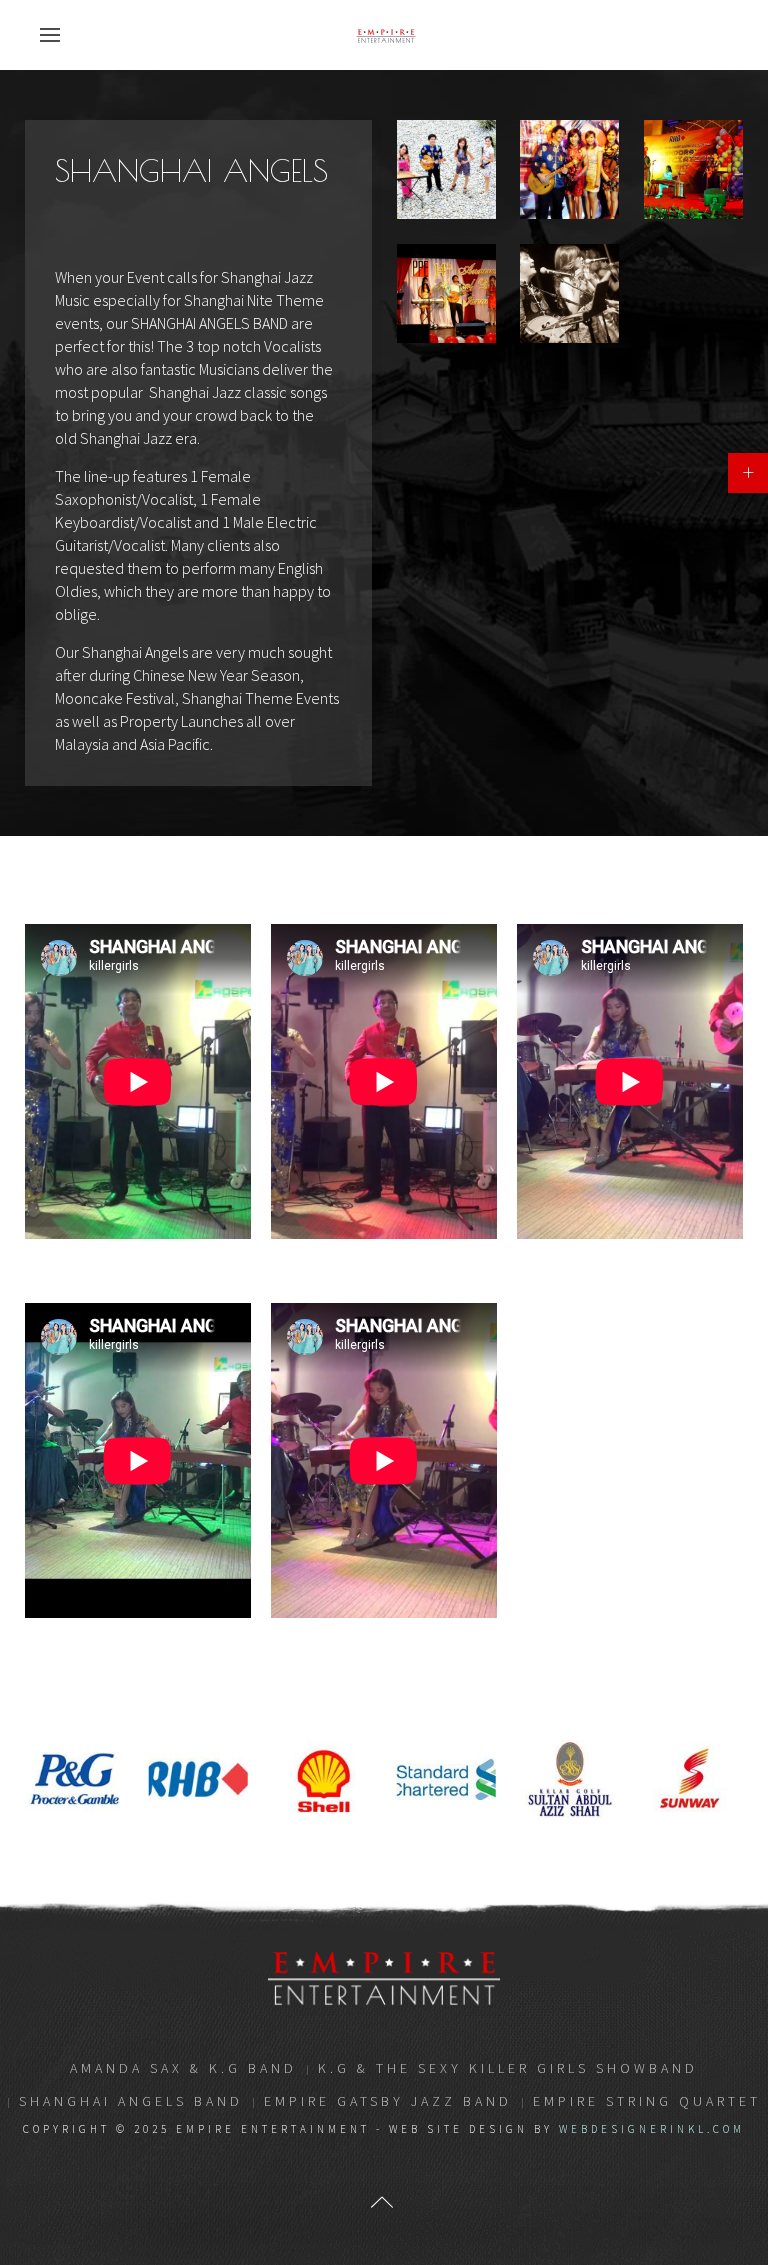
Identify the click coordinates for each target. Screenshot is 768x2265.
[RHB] (693, 169)
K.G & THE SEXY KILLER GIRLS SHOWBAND (508, 2068)
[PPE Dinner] (446, 293)
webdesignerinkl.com (652, 2129)
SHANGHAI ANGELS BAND (131, 2101)
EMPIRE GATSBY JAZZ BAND (388, 2101)
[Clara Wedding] (569, 169)
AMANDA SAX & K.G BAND (183, 2068)
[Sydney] (569, 293)
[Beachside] (446, 169)
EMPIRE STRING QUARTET (647, 2101)
